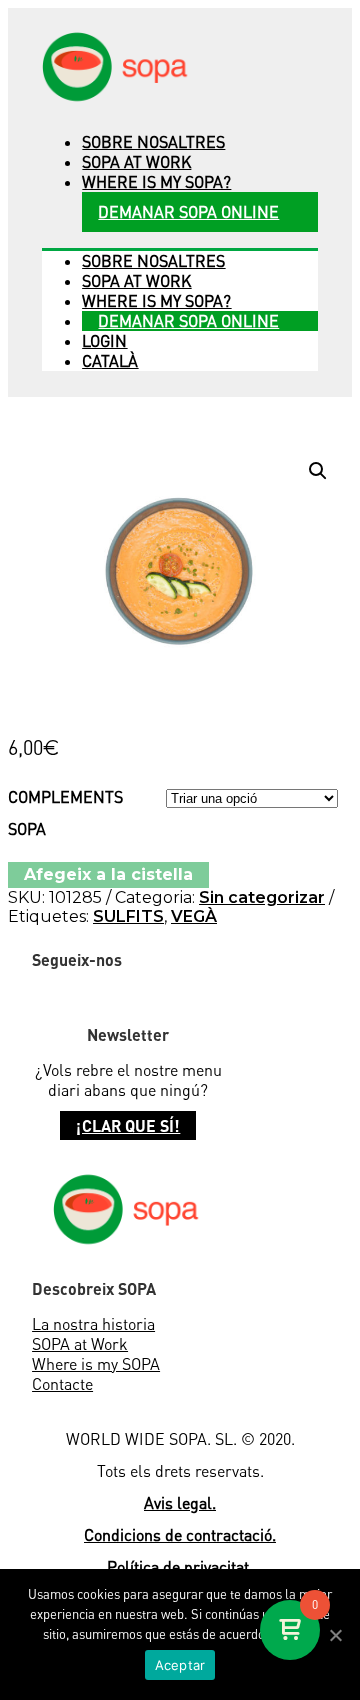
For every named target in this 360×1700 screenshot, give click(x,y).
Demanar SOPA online (188, 212)
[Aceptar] (335, 1635)
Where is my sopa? (156, 182)
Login (104, 341)
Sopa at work (136, 162)
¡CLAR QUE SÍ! (128, 1125)
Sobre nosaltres (153, 142)
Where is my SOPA (96, 1364)
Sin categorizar (262, 897)
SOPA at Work (80, 1344)
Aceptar (180, 1665)
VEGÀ (194, 916)
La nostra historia (93, 1324)
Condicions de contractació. (180, 1535)
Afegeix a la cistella (108, 874)
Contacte (62, 1384)
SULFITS (128, 916)
